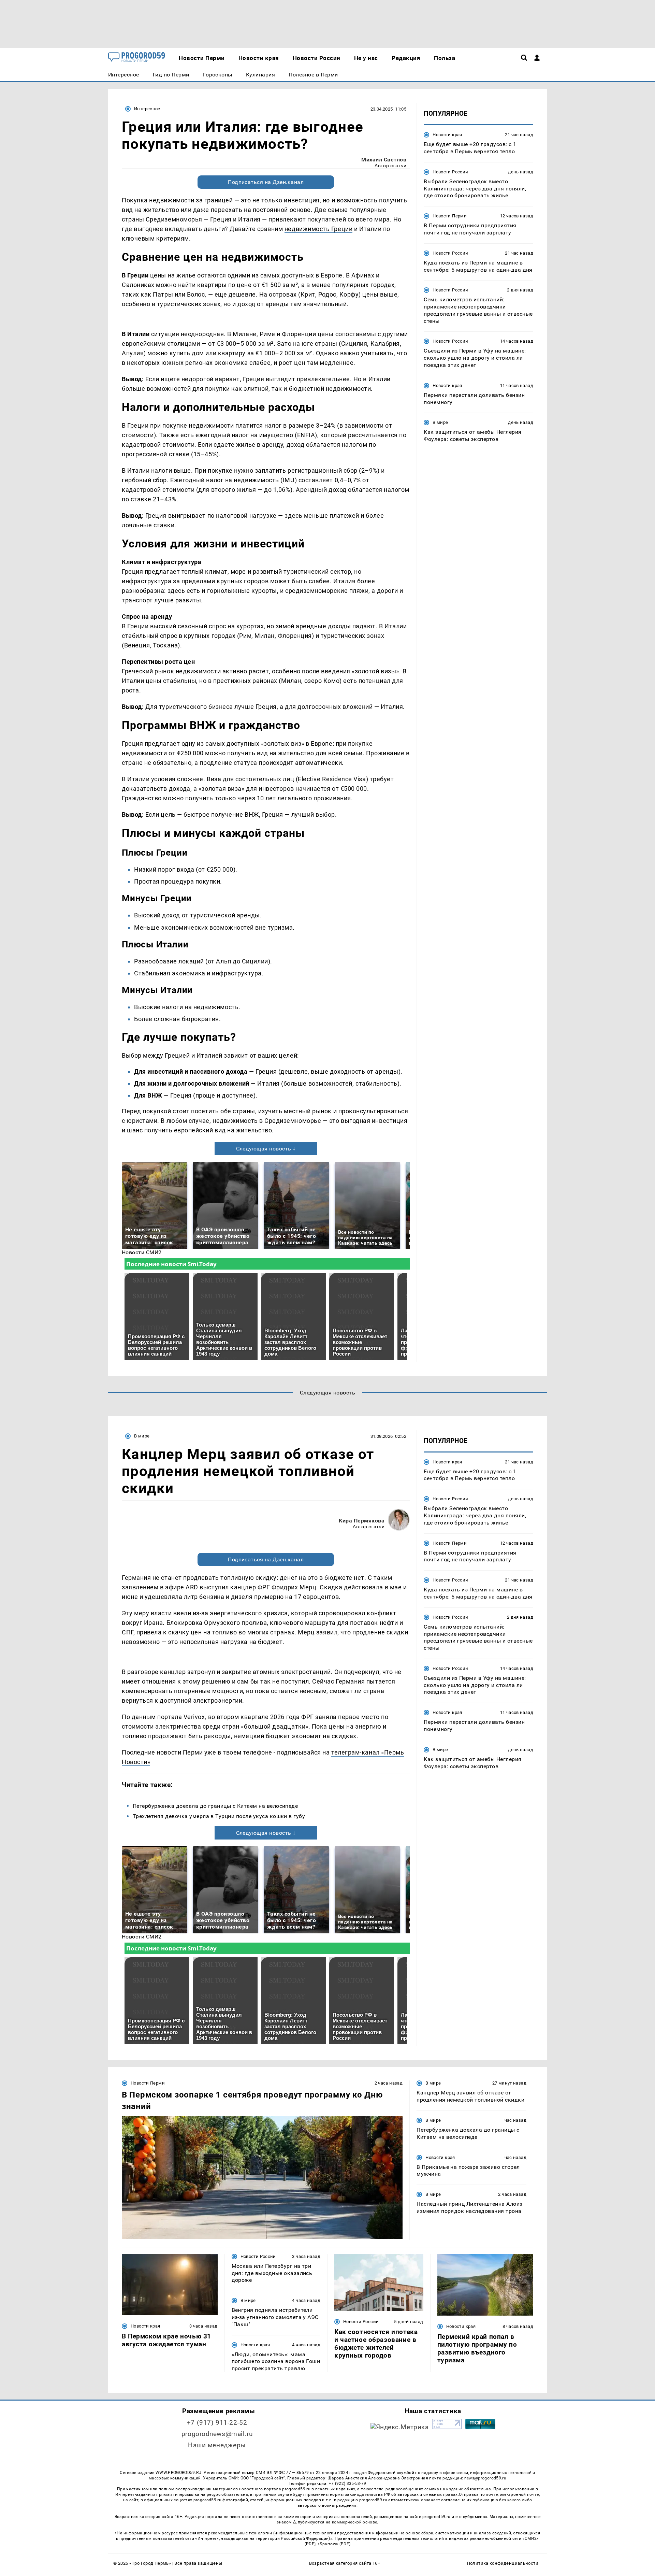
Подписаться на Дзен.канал (266, 182)
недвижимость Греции (318, 229)
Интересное (147, 109)
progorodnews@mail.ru (217, 2434)
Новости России (450, 172)
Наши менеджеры (217, 2445)
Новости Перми (450, 216)
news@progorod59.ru (485, 2478)
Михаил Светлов (384, 160)
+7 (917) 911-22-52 (217, 2423)
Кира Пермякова (362, 1521)
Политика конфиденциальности (503, 2563)
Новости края (447, 135)
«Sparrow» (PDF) (334, 2544)
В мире (440, 422)
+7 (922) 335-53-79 (348, 2484)
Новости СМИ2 (142, 1252)
